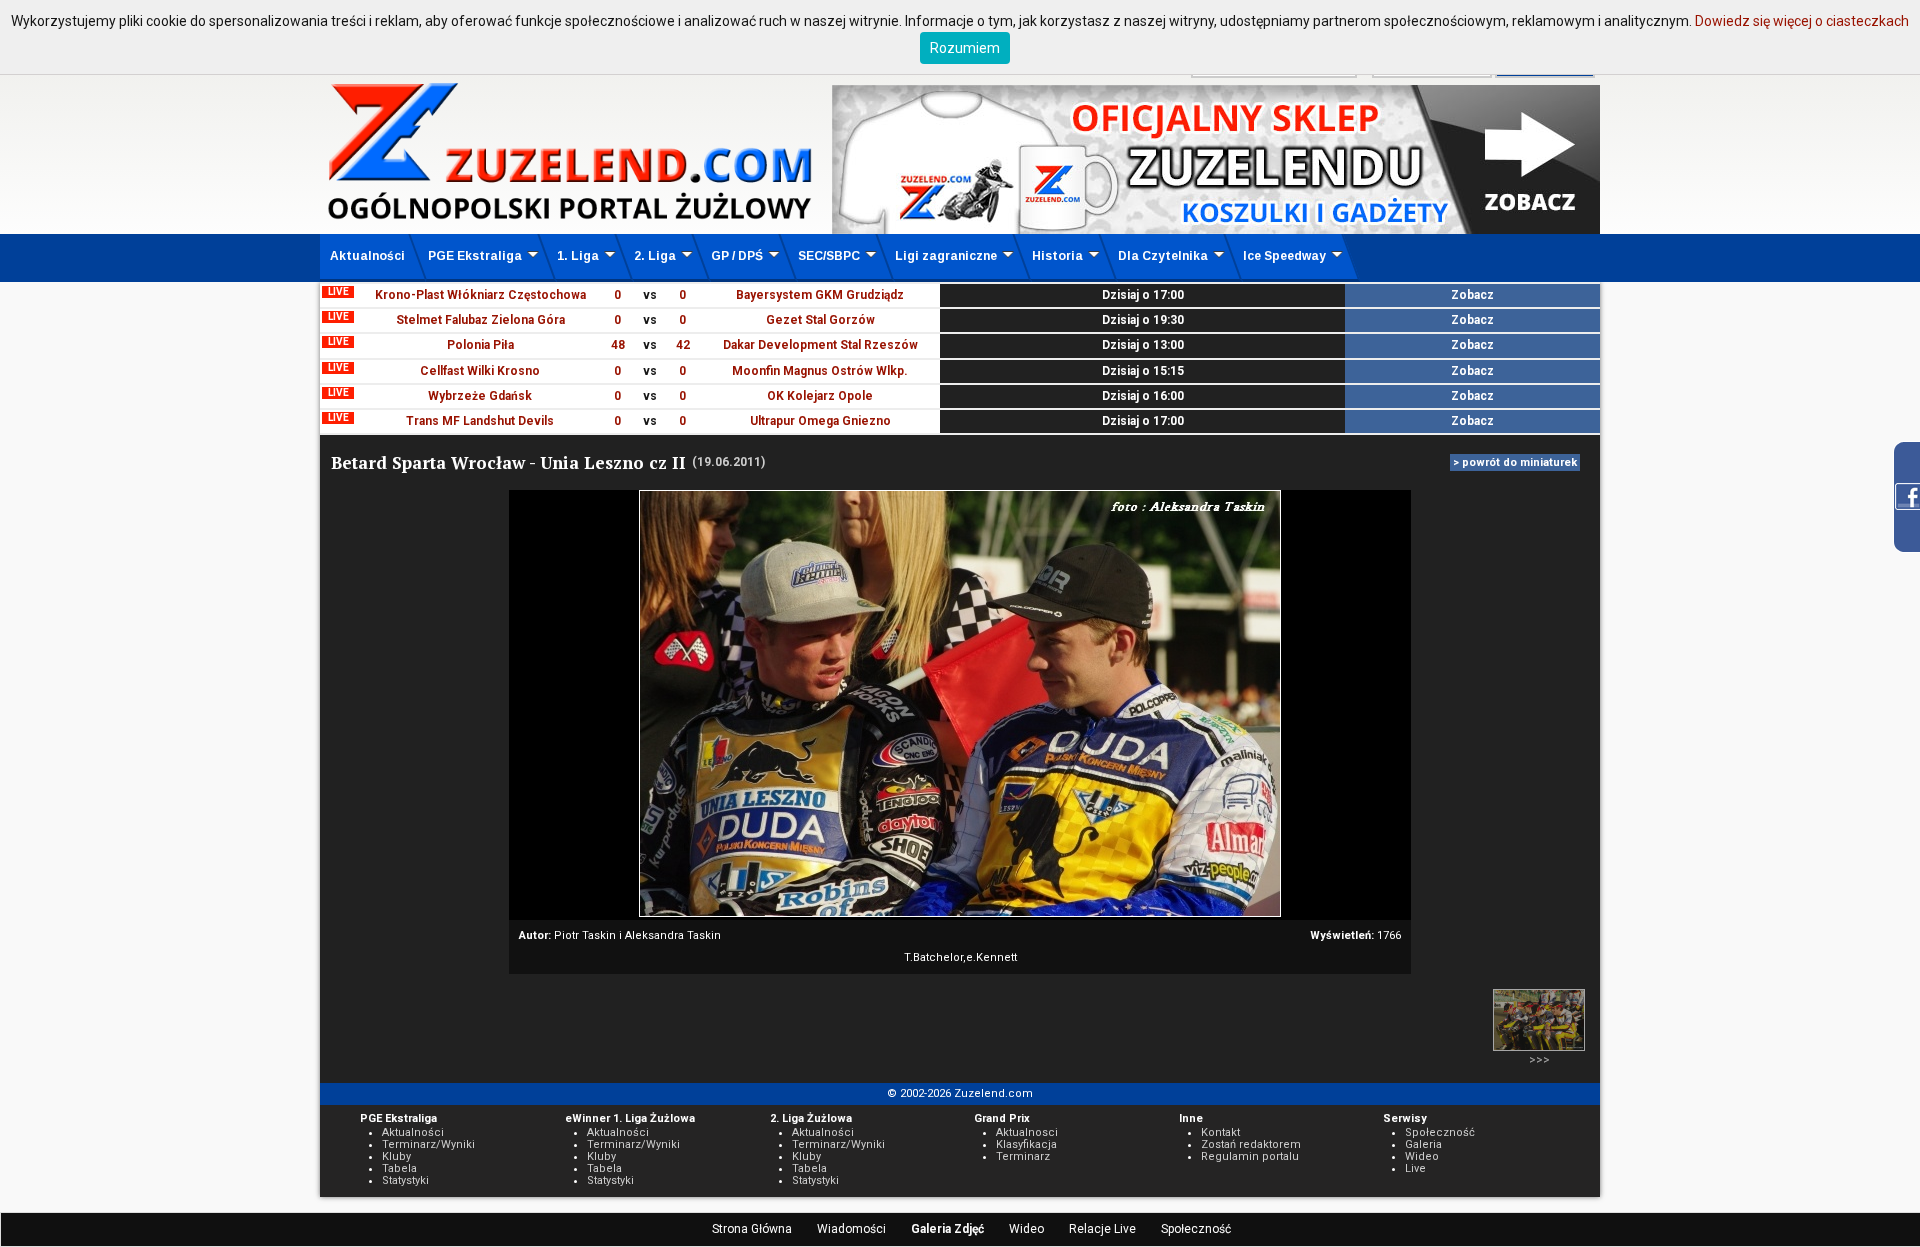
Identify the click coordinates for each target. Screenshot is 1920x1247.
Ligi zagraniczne (946, 256)
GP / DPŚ (737, 256)
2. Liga (655, 256)
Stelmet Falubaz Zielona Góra (480, 320)
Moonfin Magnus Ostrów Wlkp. (820, 371)
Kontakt (1220, 1132)
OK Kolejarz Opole (820, 396)
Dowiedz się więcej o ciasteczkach (1802, 21)
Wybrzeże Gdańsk (480, 396)
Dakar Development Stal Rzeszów (820, 345)
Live (1415, 1168)
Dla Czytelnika (1163, 256)
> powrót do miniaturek (1515, 462)
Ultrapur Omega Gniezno (820, 421)
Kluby (396, 1156)
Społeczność (1196, 1229)
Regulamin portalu (1250, 1156)
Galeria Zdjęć (947, 1229)
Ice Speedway (1284, 256)
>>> (1539, 1060)
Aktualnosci (1027, 1132)
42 (683, 345)
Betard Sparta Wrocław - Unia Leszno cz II (508, 462)
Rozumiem (965, 48)
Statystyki (405, 1180)
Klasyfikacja (1026, 1144)
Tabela (399, 1168)
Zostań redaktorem (1251, 1144)
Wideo (1026, 1229)
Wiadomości (851, 1229)
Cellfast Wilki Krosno (480, 371)
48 (618, 345)
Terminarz (1023, 1156)
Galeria (1423, 1144)
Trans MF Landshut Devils (480, 421)
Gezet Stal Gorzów (820, 320)
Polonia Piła (480, 345)
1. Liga (578, 256)
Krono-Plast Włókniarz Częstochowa (480, 295)
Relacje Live (1102, 1229)
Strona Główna (752, 1229)
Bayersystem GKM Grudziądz (820, 295)
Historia (1057, 256)
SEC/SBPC (829, 256)
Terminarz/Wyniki (428, 1144)
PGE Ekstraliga (475, 256)
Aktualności (367, 256)
